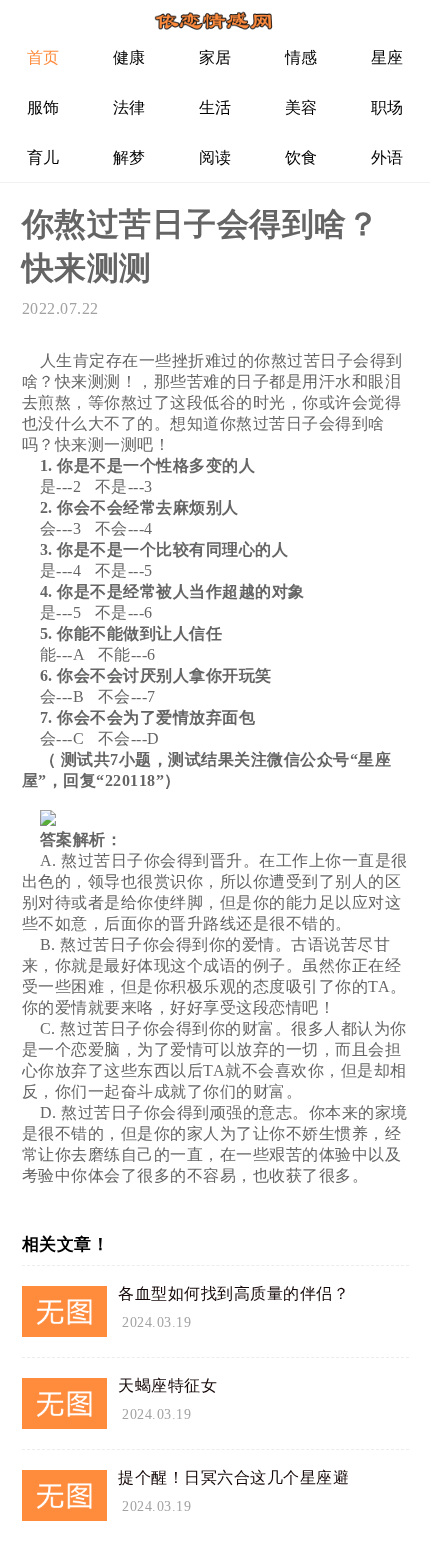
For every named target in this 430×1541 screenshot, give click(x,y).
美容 (301, 107)
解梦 (129, 157)
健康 (129, 57)
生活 (215, 107)
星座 (387, 57)
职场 (387, 107)
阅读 (215, 157)
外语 (387, 157)
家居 (215, 57)
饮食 (301, 157)
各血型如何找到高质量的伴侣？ (233, 1293)
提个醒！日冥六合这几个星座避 (233, 1477)
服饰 (43, 107)
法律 (129, 107)
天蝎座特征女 (167, 1385)
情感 (301, 57)
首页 (43, 57)
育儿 (43, 157)
